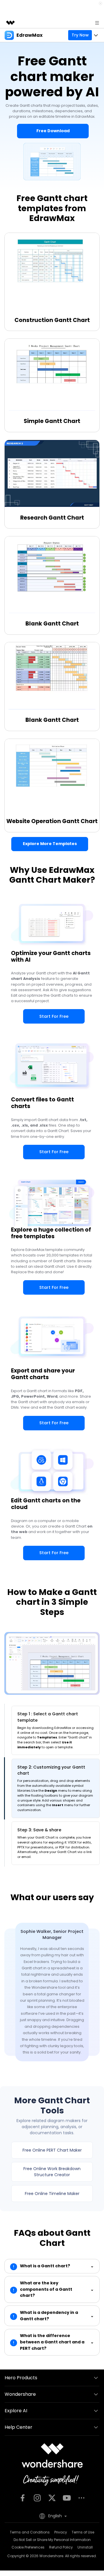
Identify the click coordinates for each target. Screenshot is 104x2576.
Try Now (80, 35)
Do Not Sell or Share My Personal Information (52, 2540)
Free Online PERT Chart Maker (52, 2150)
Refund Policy (61, 2547)
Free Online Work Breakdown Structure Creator (52, 2172)
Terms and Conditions (30, 2532)
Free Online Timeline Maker (52, 2194)
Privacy (61, 2532)
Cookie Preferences (28, 2547)
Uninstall (85, 2547)
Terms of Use (83, 2532)
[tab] (56, 1730)
